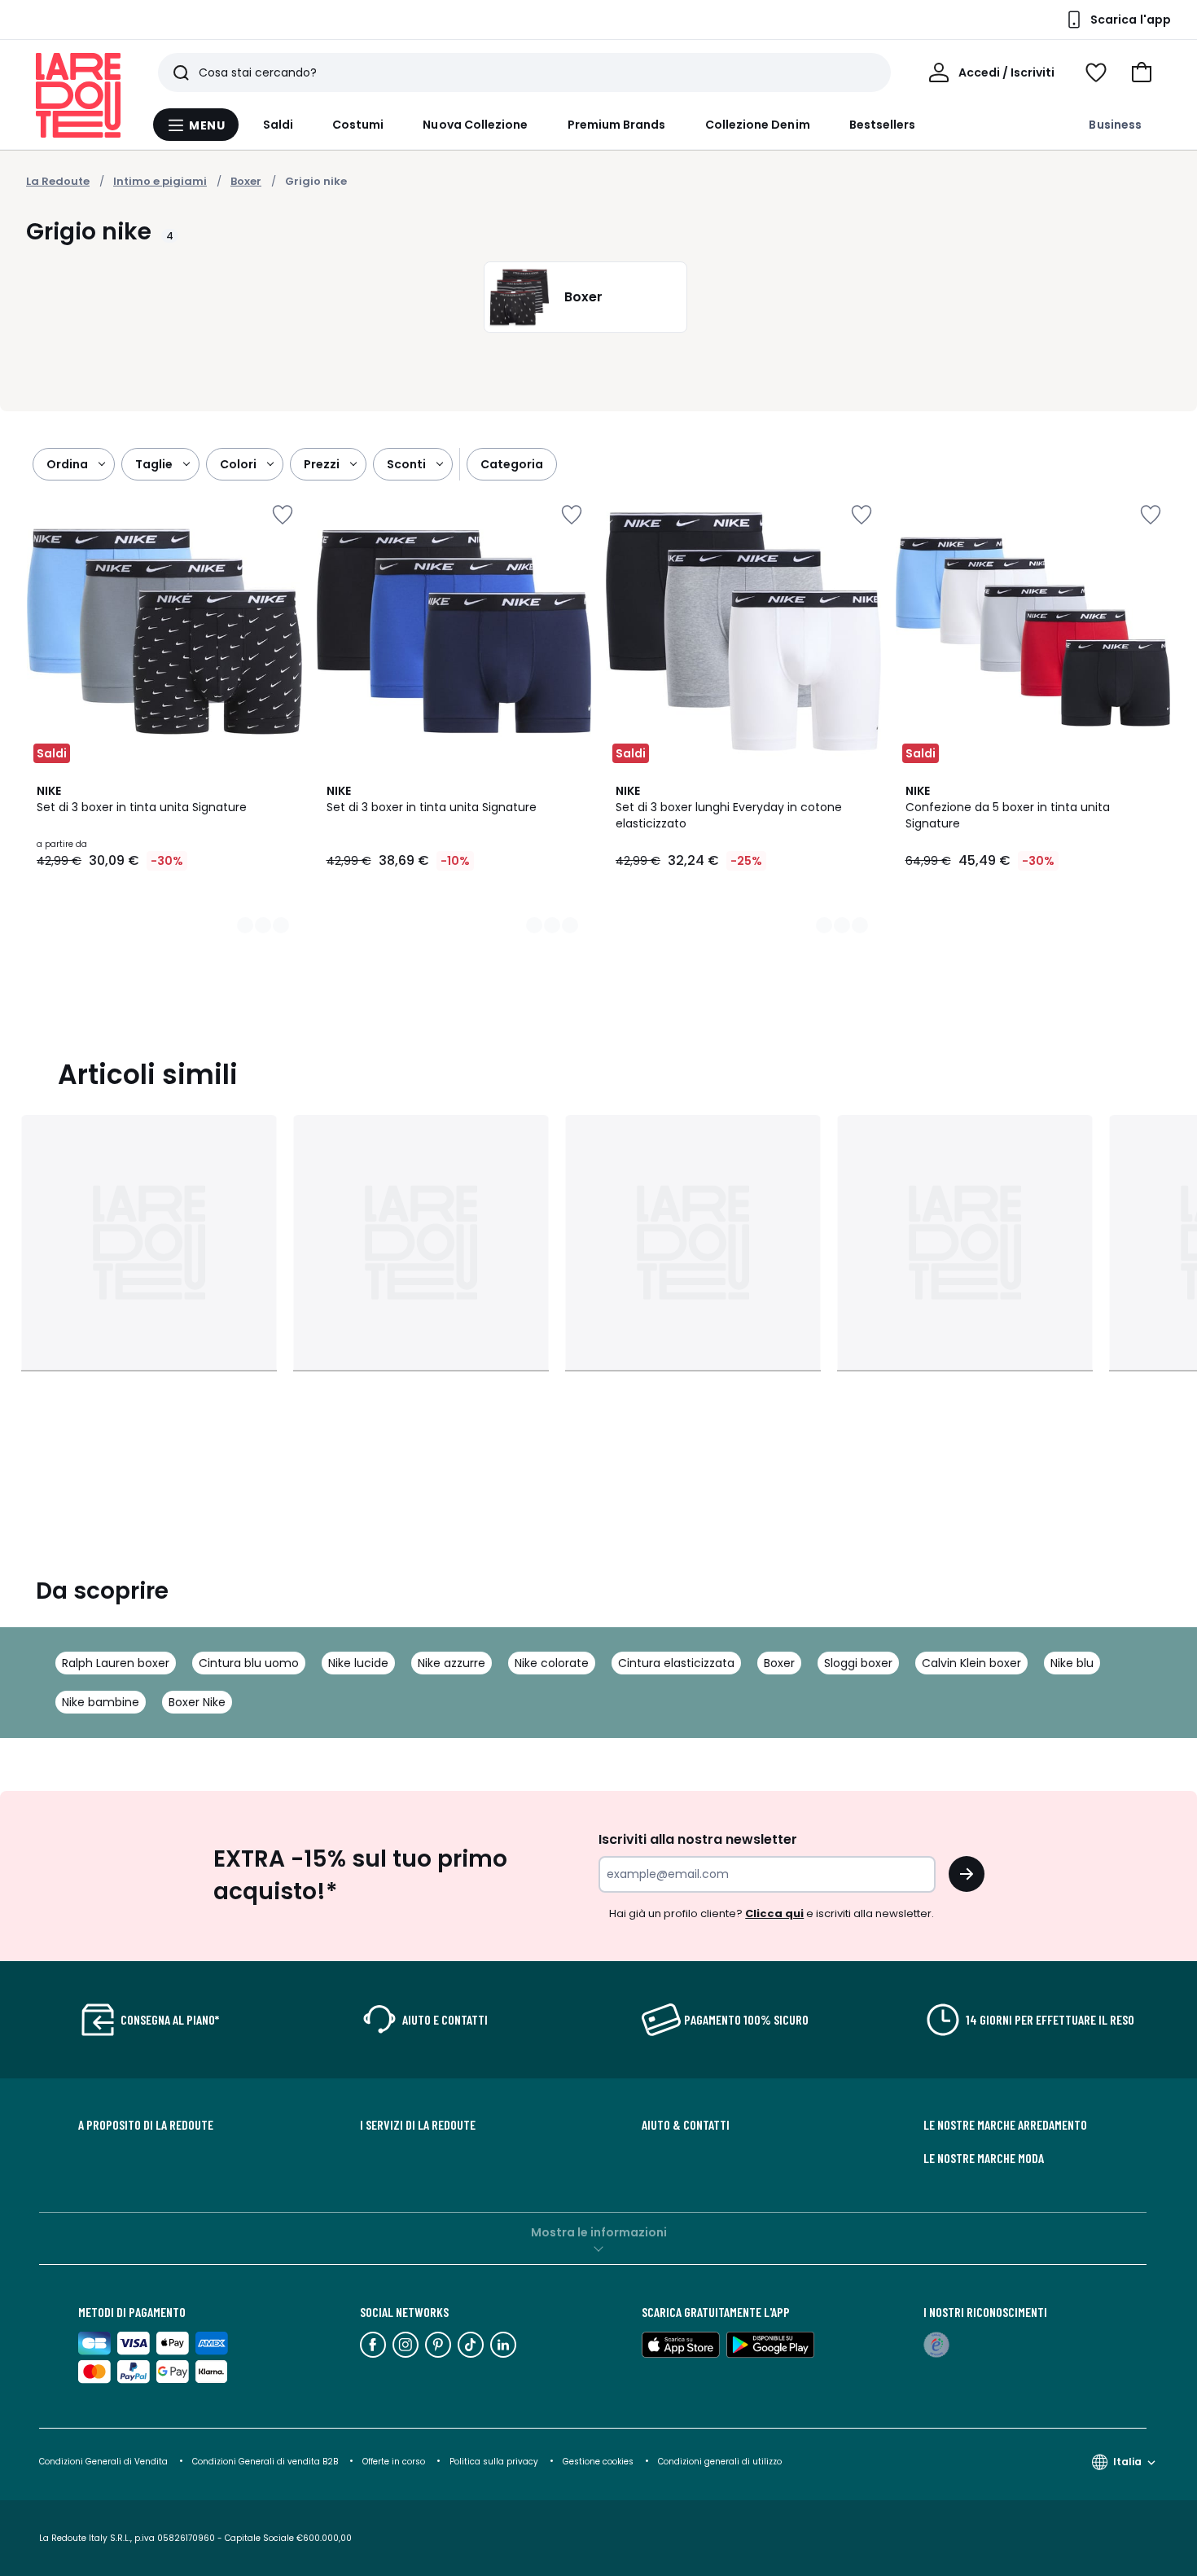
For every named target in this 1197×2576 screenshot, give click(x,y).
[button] (1142, 72)
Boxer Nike (197, 1702)
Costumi (358, 125)
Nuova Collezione (475, 125)
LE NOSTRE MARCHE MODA (984, 2158)
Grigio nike (316, 181)
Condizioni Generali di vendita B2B (265, 2462)
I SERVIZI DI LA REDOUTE (418, 2125)
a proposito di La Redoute (146, 2125)
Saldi (278, 125)
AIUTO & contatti (686, 2125)
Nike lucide (358, 1663)
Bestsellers (883, 125)
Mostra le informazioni (599, 2232)
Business (1115, 125)
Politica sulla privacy (494, 2462)
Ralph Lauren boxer (116, 1663)
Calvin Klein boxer (971, 1663)
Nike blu (1072, 1663)
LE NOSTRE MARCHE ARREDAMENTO (1005, 2125)
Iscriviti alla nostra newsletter (698, 1839)
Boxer (779, 1663)
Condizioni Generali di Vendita (103, 2462)
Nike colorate (552, 1663)
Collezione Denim (758, 125)
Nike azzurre (452, 1663)
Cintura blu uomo (249, 1663)
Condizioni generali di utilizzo (720, 2462)
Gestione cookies (598, 2462)
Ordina (67, 464)
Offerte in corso (394, 2462)
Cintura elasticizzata (676, 1663)
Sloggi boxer (858, 1663)
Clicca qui (774, 1913)
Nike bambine (101, 1702)
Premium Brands (617, 125)
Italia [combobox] (1127, 2462)
